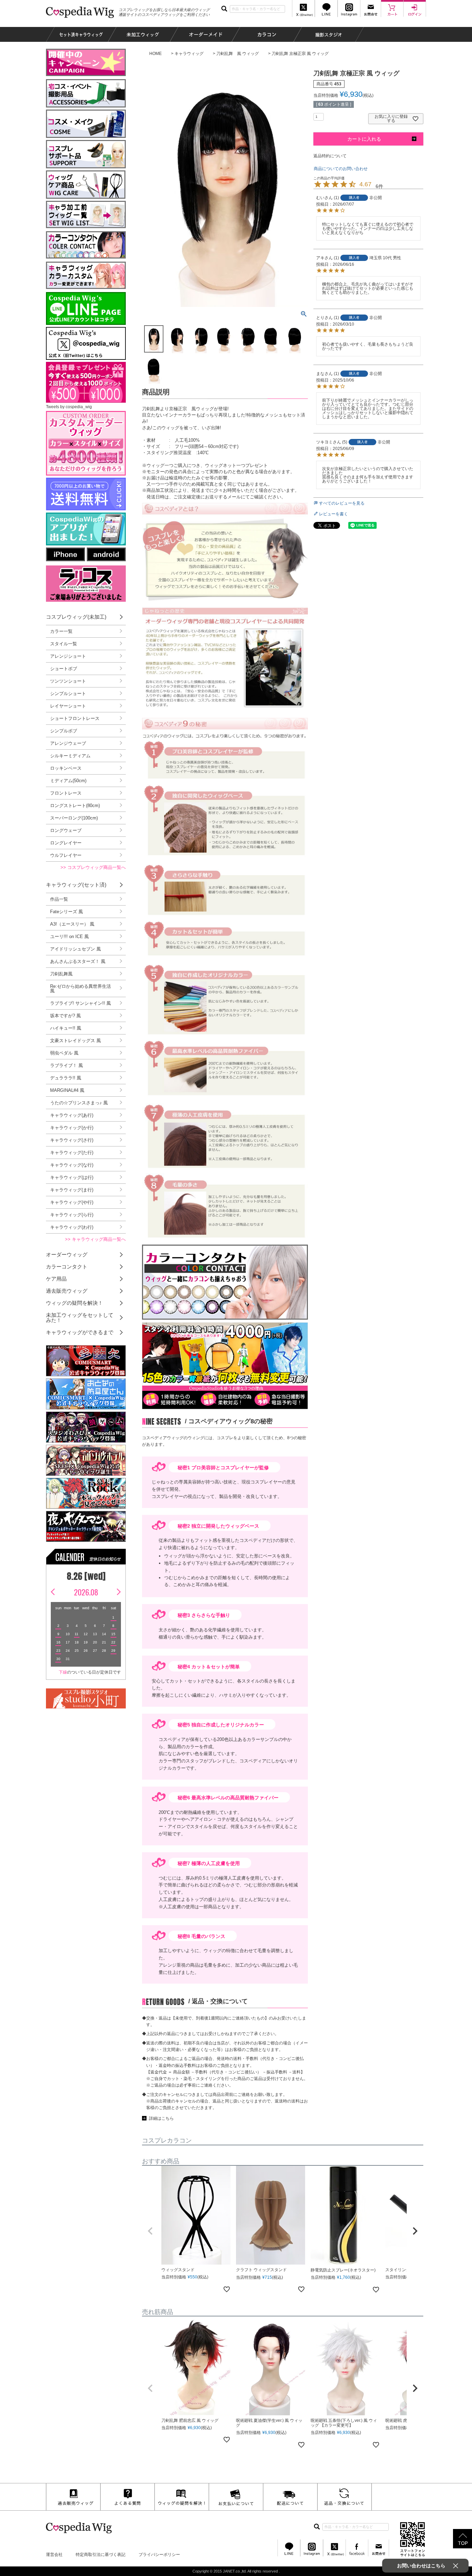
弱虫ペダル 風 (64, 1053)
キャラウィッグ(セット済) (76, 885)
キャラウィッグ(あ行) (72, 1115)
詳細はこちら (161, 2118)
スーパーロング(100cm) (74, 818)
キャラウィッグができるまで (80, 1332)
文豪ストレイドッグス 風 (75, 1041)
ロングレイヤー (66, 843)
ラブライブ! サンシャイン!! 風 (81, 1003)
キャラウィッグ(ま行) (72, 1190)
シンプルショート (68, 694)
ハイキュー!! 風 (66, 1028)
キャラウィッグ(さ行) (72, 1140)
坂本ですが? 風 (65, 1016)
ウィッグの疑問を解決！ (74, 1303)
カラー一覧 (61, 631)
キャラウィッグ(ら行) (72, 1215)
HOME (155, 54)
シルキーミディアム (70, 756)
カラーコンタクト (67, 1267)
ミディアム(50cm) (68, 781)
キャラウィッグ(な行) (72, 1165)
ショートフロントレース (75, 718)
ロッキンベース (66, 768)
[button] (150, 2231)
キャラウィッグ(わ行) (72, 1227)
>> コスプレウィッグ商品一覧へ (93, 867)
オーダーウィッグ (67, 1254)
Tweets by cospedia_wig (69, 407)
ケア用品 (56, 1279)
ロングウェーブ (66, 830)
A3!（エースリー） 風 (72, 924)
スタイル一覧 (64, 644)
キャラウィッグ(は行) (72, 1177)
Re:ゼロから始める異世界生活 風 (81, 989)
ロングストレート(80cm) (75, 805)
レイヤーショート (68, 706)
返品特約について (330, 156)
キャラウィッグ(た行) (72, 1153)
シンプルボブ (64, 731)
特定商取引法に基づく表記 (101, 2555)
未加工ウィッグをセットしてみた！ (80, 1318)
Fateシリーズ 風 (67, 912)
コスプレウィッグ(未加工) (76, 617)
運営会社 (54, 2555)
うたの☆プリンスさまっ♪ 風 (79, 1103)
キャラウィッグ (189, 54)
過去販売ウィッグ (67, 1291)
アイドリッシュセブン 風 (75, 949)
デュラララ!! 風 (66, 1078)
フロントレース (66, 793)
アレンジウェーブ (68, 743)
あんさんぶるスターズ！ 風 (78, 961)
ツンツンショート (68, 681)
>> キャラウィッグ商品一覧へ (95, 1239)
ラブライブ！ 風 (67, 1065)
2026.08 (86, 1592)
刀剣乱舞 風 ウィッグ (238, 54)
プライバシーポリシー (159, 2555)
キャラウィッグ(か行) (72, 1128)
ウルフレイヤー (66, 855)
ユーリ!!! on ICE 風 (69, 936)
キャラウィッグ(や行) (72, 1202)
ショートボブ (64, 669)
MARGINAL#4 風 (67, 1090)
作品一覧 (59, 899)
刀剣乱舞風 (61, 974)
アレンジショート (68, 656)
